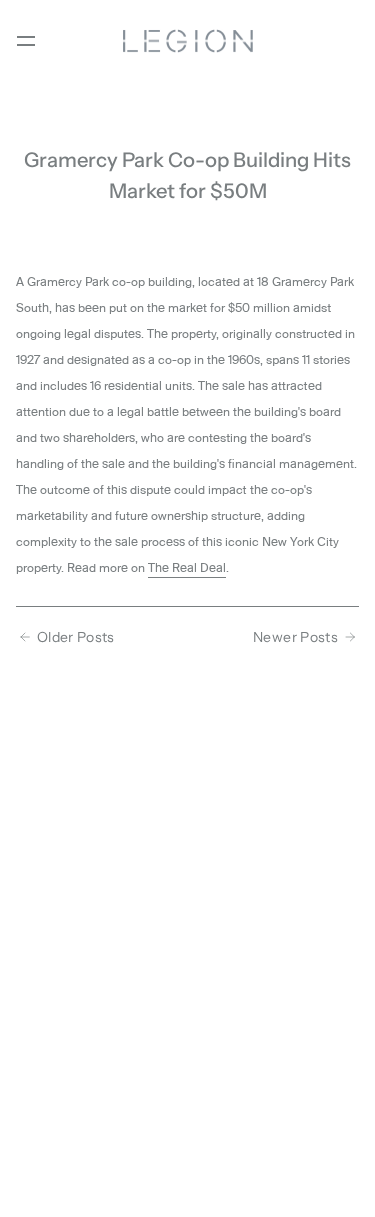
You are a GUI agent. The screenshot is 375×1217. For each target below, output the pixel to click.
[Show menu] (26, 41)
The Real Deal (187, 568)
